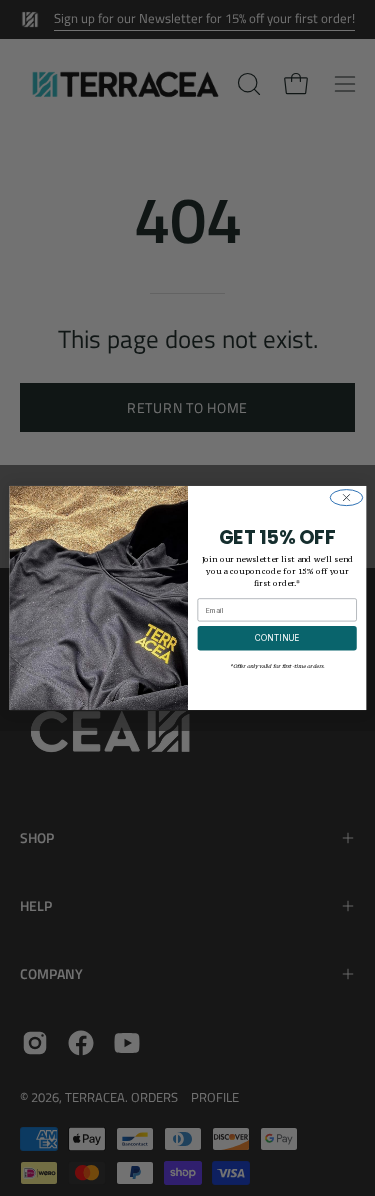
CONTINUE (276, 638)
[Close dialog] (346, 498)
